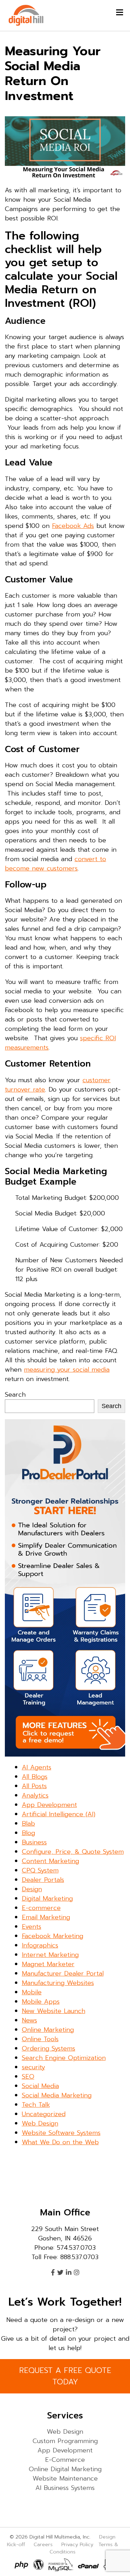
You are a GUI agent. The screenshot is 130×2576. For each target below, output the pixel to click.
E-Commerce (65, 2460)
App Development (49, 1805)
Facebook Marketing (53, 1936)
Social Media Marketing (57, 2095)
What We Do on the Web (60, 2142)
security (33, 2067)
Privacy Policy (77, 2544)
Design (32, 1889)
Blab (28, 1824)
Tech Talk (36, 2105)
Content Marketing (50, 1861)
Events (32, 1927)
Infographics (40, 1945)
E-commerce (41, 1908)
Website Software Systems (61, 2133)
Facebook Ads (73, 526)
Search (15, 1395)
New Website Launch (54, 2011)
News (29, 2020)
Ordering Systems (49, 2048)
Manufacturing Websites (58, 1983)
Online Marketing (48, 2030)
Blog (28, 1833)
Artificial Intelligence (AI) (59, 1814)
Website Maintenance (65, 2478)
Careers (43, 2544)
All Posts (34, 1786)
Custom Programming (65, 2441)
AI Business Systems (65, 2488)
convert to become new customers (55, 864)
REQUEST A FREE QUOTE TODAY (65, 2376)
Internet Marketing (50, 1955)
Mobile (32, 1992)
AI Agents (37, 1767)
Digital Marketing (47, 1899)
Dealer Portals (43, 1880)
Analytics (35, 1795)
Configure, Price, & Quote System (73, 1852)
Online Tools (40, 2039)
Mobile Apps (41, 2002)
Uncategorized (44, 2114)
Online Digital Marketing (65, 2469)
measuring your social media (67, 1370)
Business (34, 1842)
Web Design (40, 2123)
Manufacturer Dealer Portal (63, 1973)
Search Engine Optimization (64, 2058)
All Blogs (35, 1777)
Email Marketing (46, 1917)
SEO (28, 2077)
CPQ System (40, 1870)
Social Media (40, 2086)
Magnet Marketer (48, 1964)
